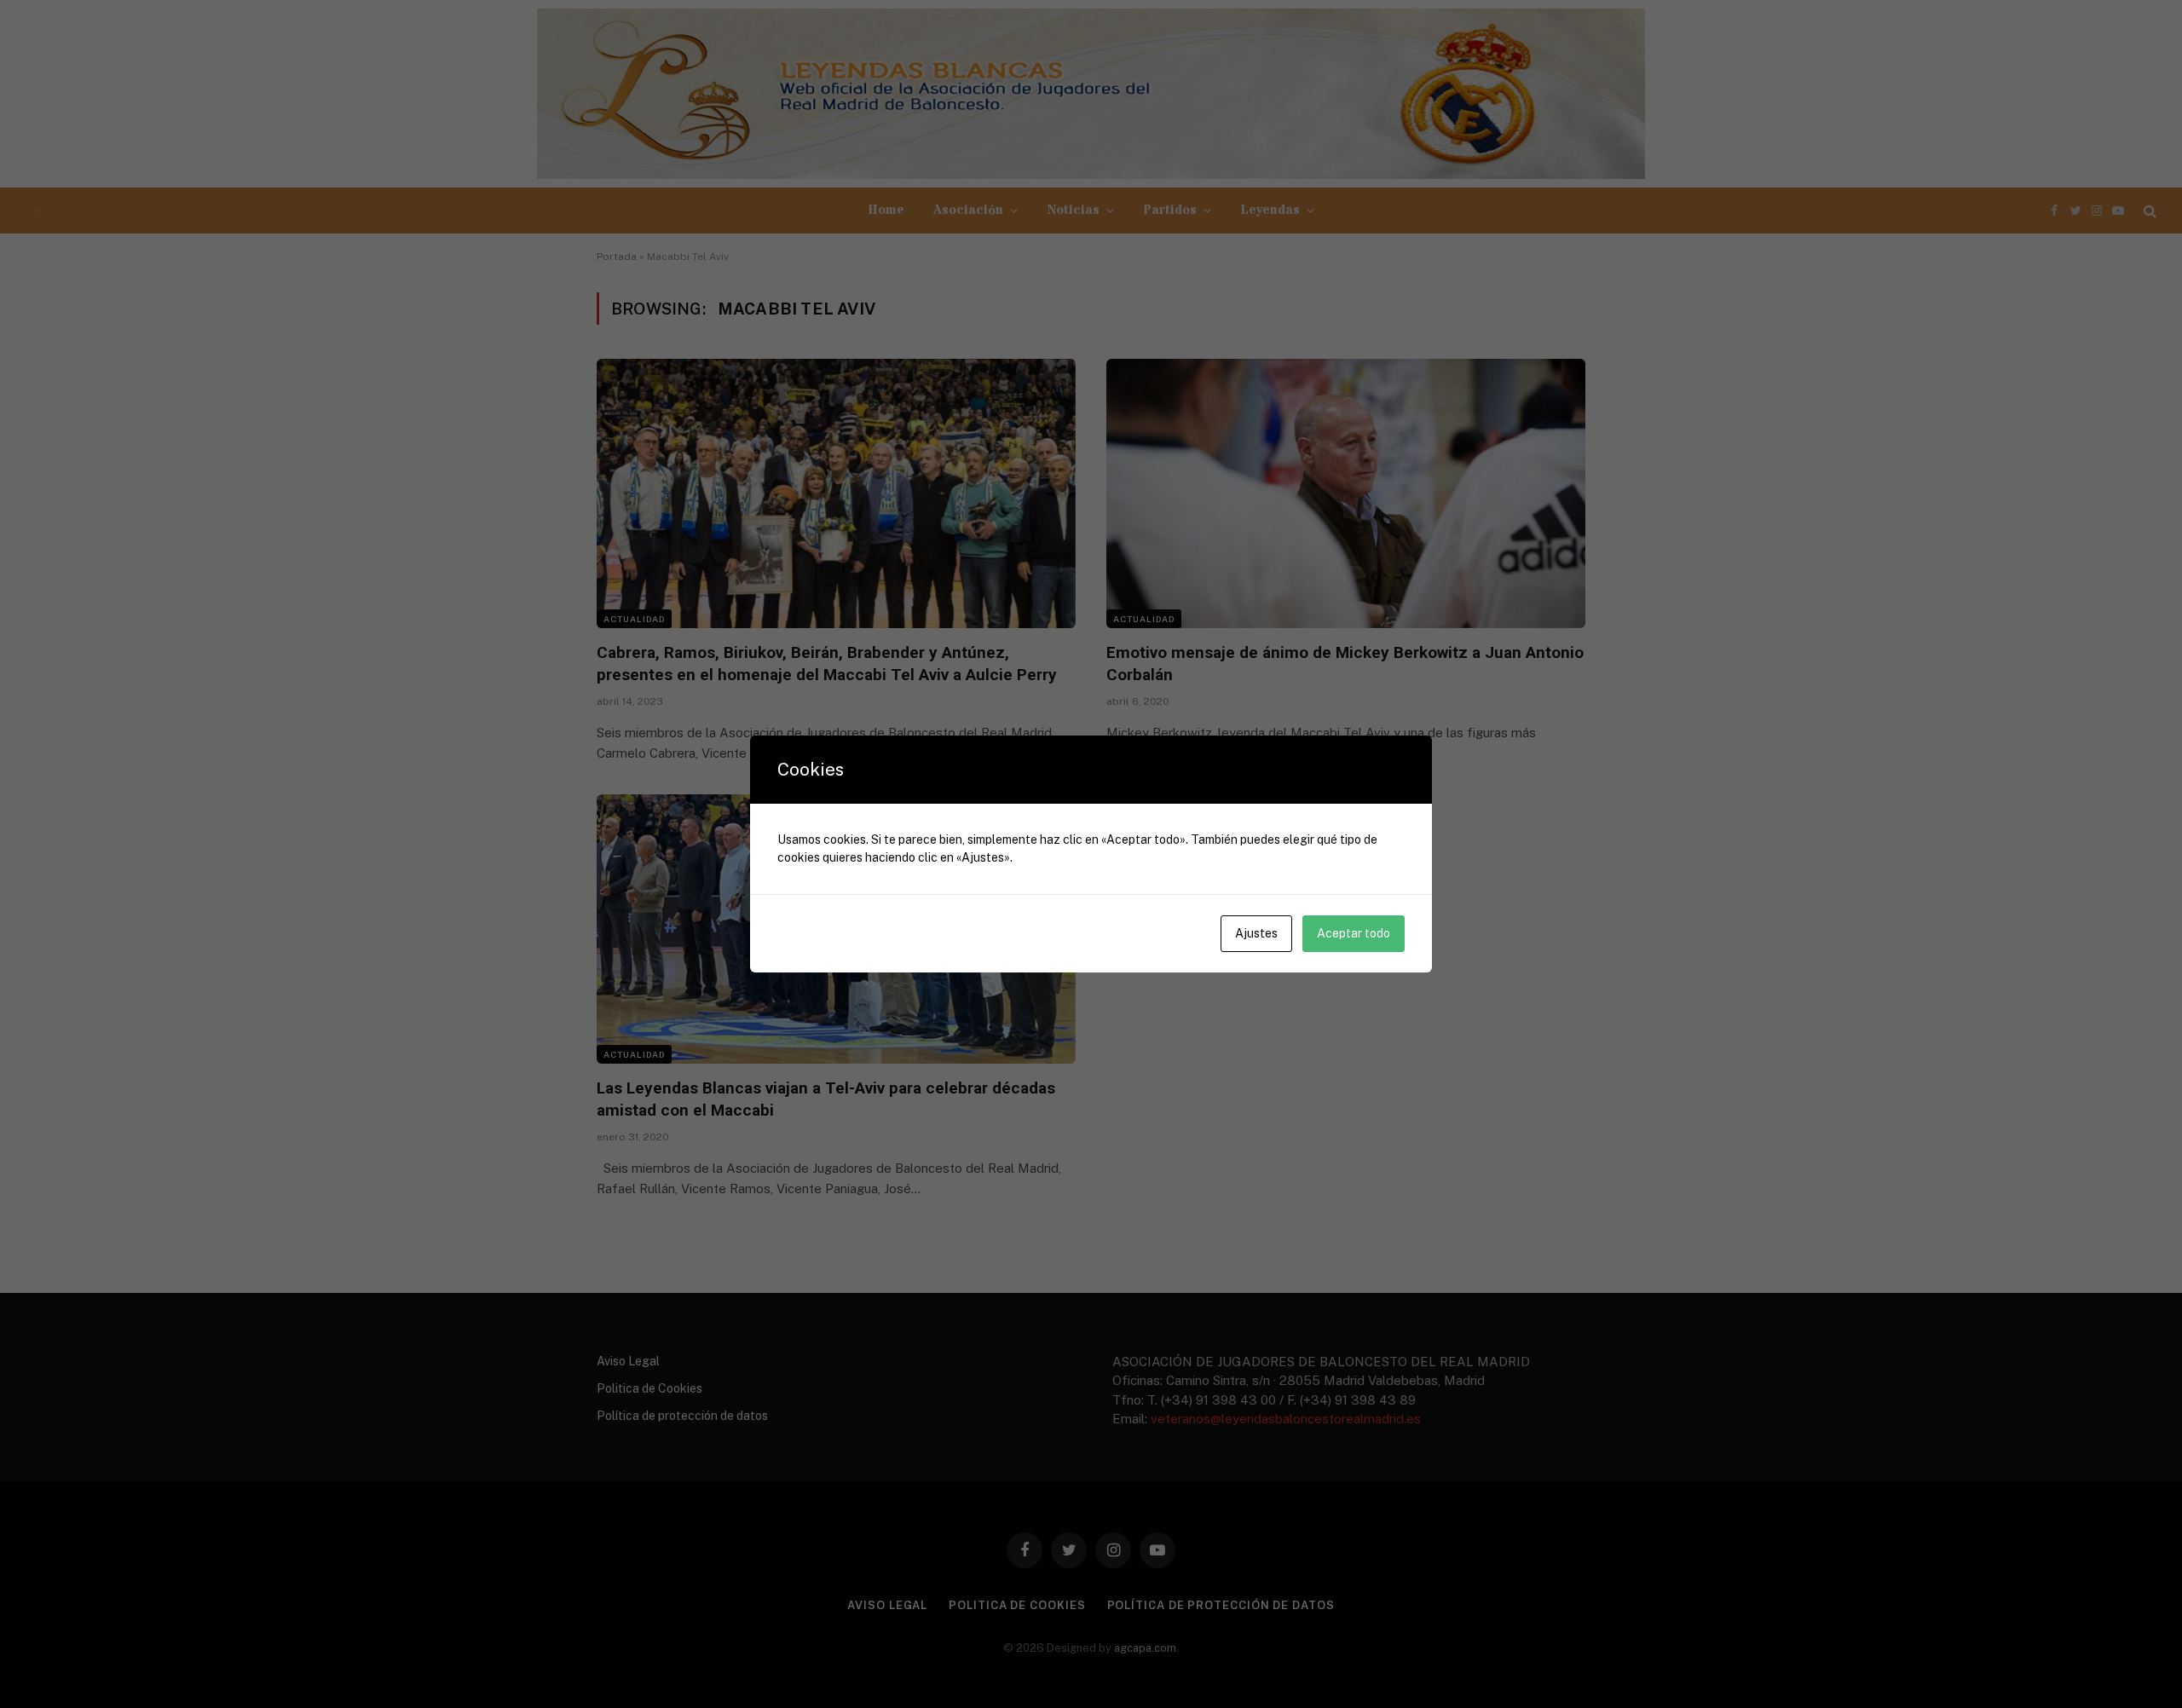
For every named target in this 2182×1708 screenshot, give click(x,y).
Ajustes (1256, 933)
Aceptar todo (1354, 933)
